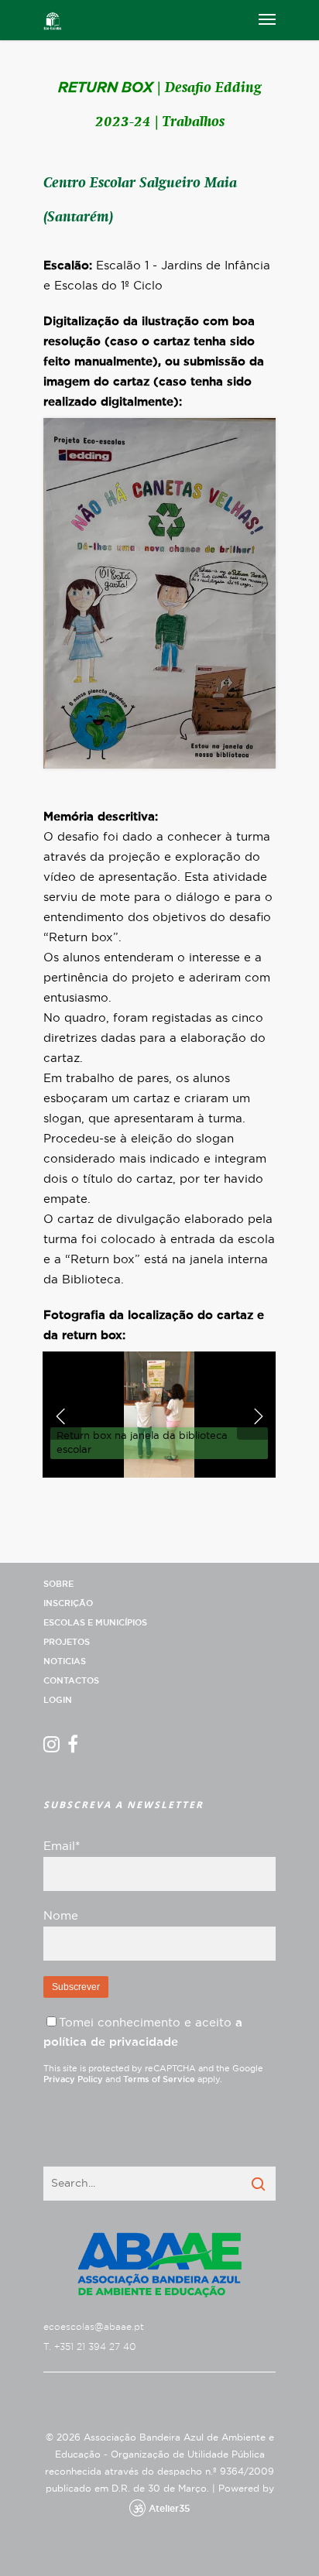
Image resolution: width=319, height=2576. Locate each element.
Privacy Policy (73, 2079)
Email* (62, 1846)
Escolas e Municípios (95, 1623)
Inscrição (68, 1603)
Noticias (65, 1661)
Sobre (58, 1584)
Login (58, 1700)
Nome (61, 1916)
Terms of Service (159, 2079)
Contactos (71, 1681)
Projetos (67, 1642)
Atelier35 (169, 2509)
